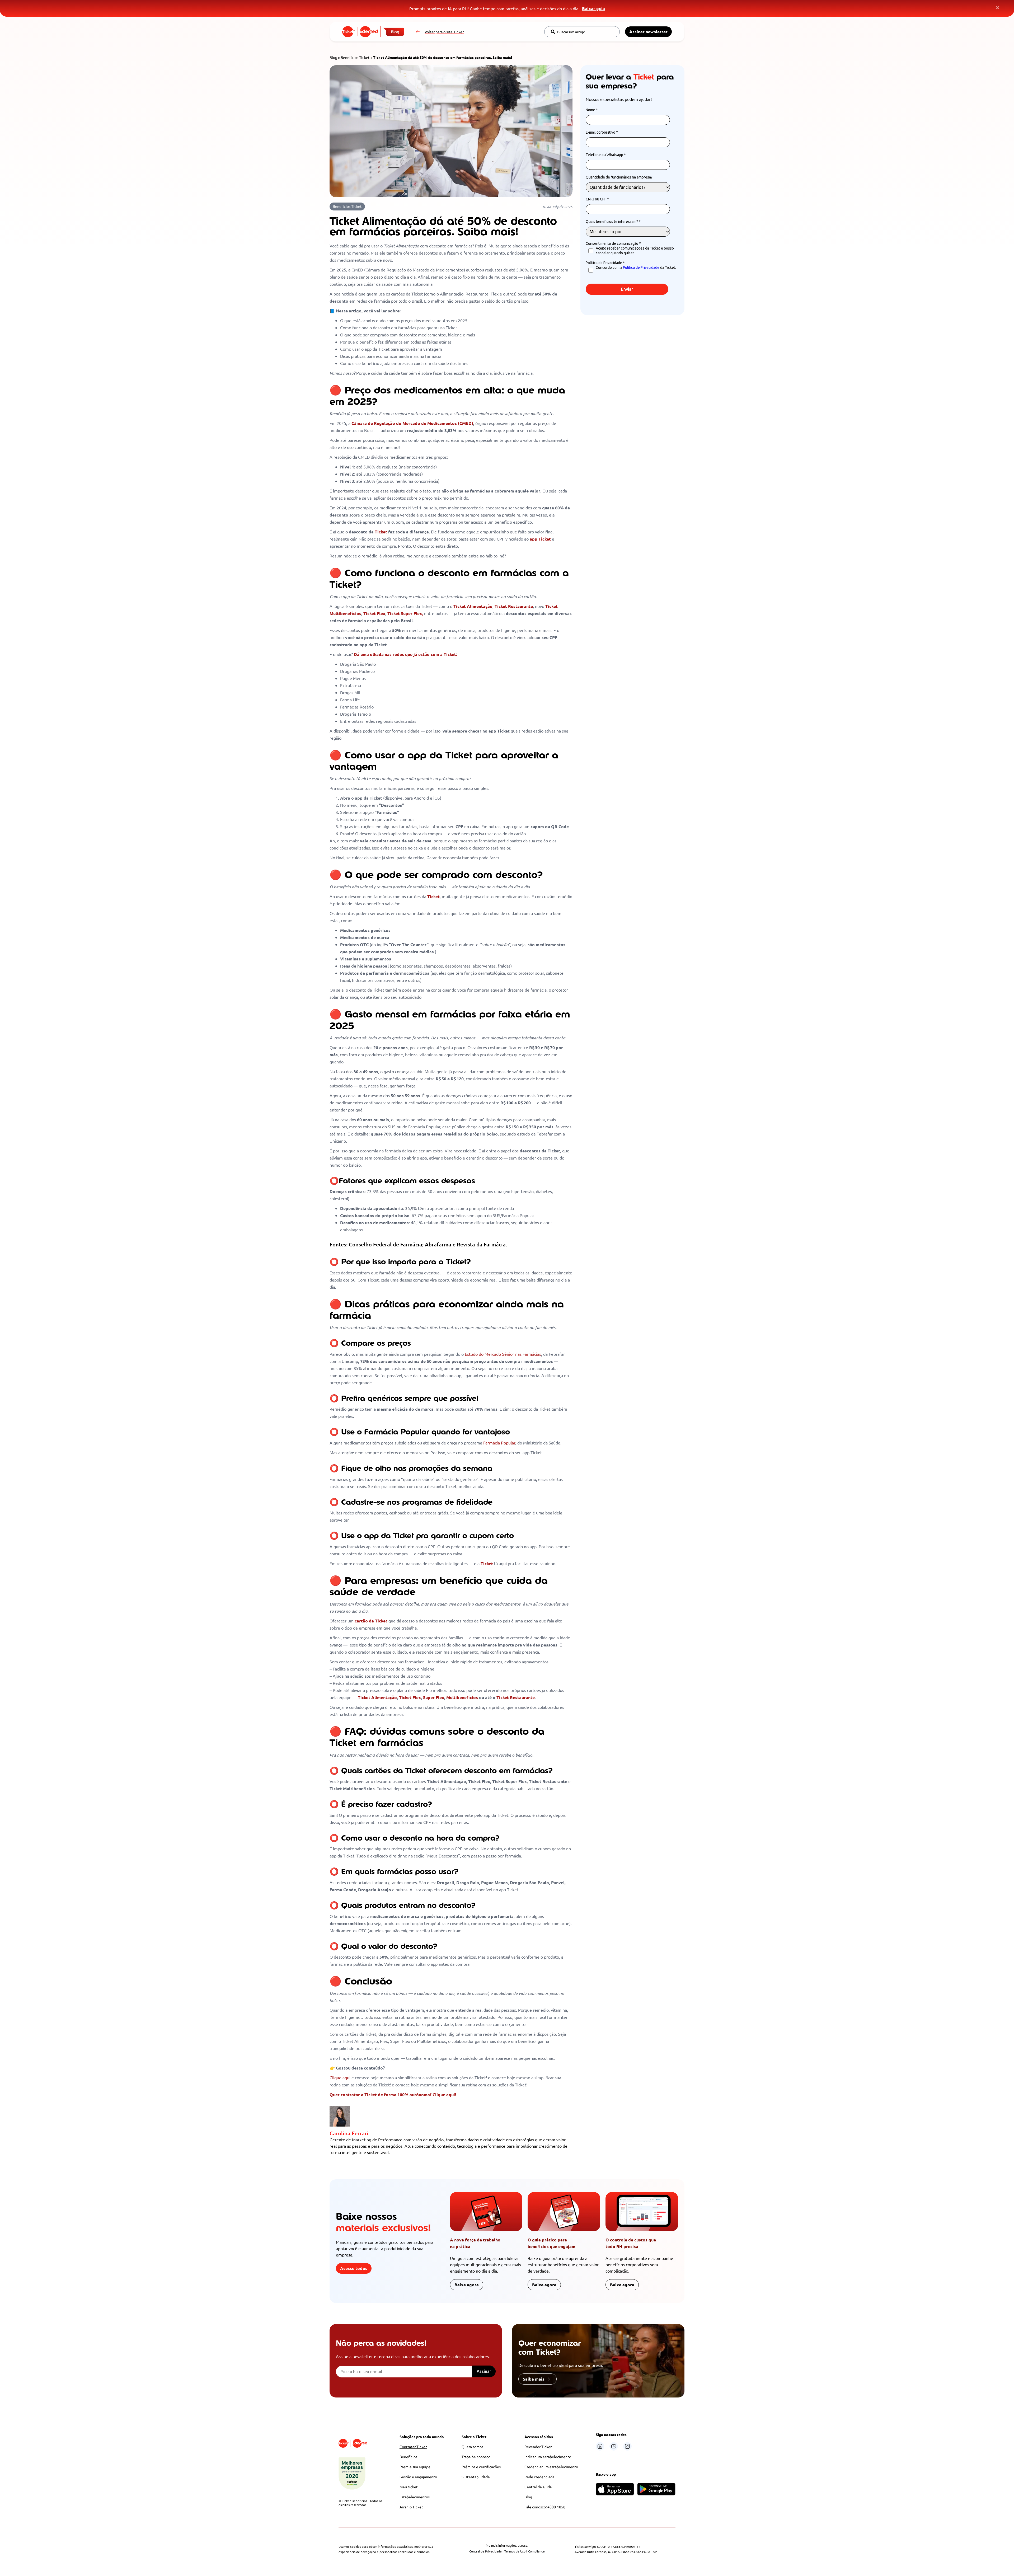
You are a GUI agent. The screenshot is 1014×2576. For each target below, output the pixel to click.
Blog (333, 57)
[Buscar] (553, 32)
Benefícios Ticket (355, 57)
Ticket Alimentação (377, 1697)
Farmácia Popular (499, 1443)
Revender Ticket (538, 2447)
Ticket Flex (410, 1697)
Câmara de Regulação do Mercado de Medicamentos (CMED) (412, 423)
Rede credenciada (539, 2477)
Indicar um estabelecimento (548, 2457)
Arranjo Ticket (411, 2507)
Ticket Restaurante (516, 1697)
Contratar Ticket (413, 2447)
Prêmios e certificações (481, 2467)
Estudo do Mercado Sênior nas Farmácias (503, 1354)
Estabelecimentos (415, 2497)
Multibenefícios (462, 1697)
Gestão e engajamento (418, 2477)
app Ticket (540, 539)
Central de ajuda (538, 2487)
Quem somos (472, 2447)
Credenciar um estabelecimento (551, 2467)
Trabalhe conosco (476, 2457)
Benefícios (408, 2457)
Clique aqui (340, 2077)
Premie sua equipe (415, 2467)
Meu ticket (409, 2487)
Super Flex (434, 1697)
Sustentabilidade (476, 2477)
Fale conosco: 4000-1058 (545, 2507)
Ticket (381, 532)
